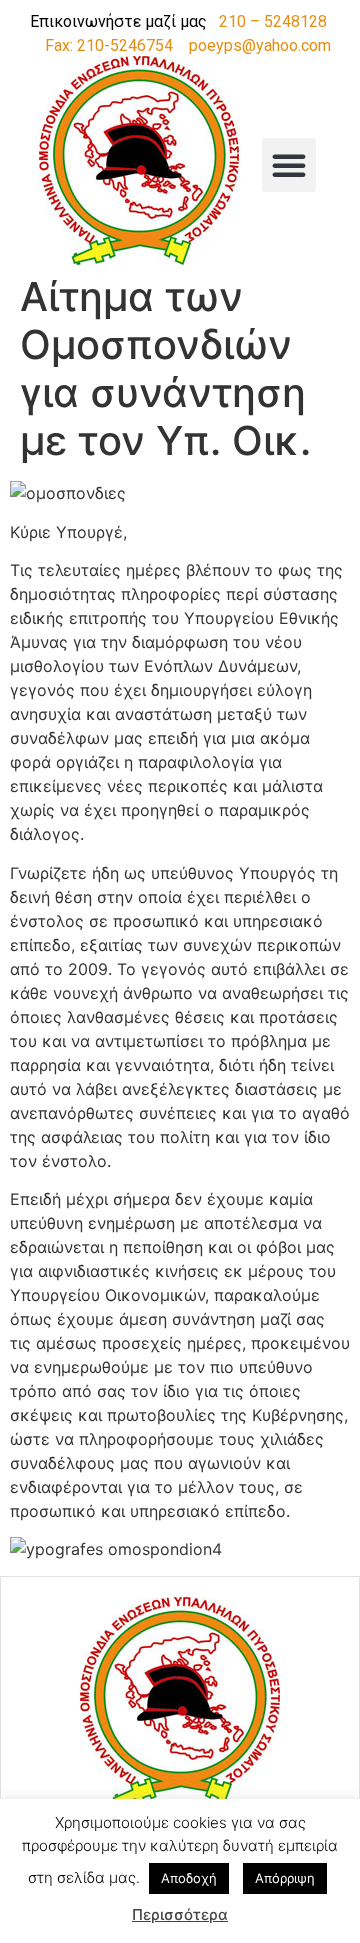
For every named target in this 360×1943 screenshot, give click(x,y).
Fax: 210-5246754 (109, 45)
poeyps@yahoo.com (260, 45)
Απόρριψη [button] (285, 1878)
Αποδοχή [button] (189, 1878)
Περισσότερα (180, 1914)
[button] (289, 165)
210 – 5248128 (273, 21)
